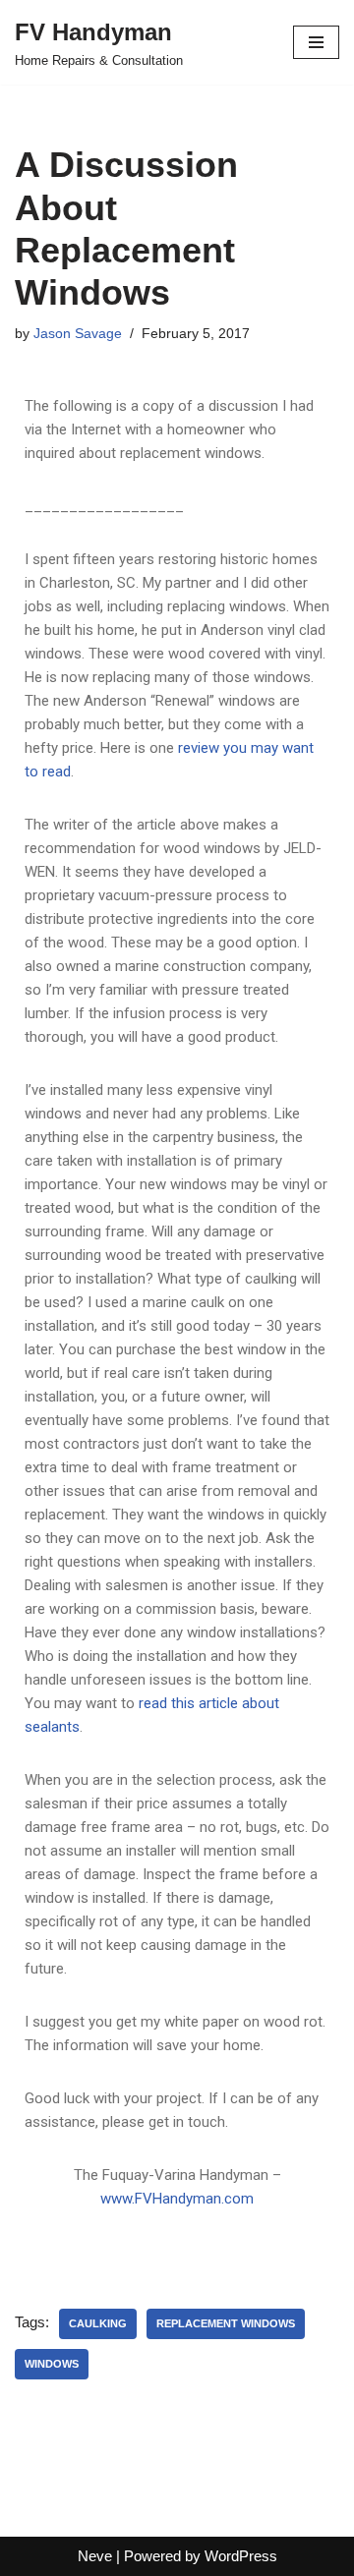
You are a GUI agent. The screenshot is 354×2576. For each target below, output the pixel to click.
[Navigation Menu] (316, 42)
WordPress (241, 2556)
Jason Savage (78, 334)
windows (52, 2364)
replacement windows (226, 2323)
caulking (98, 2323)
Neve (95, 2556)
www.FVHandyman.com (177, 2199)
